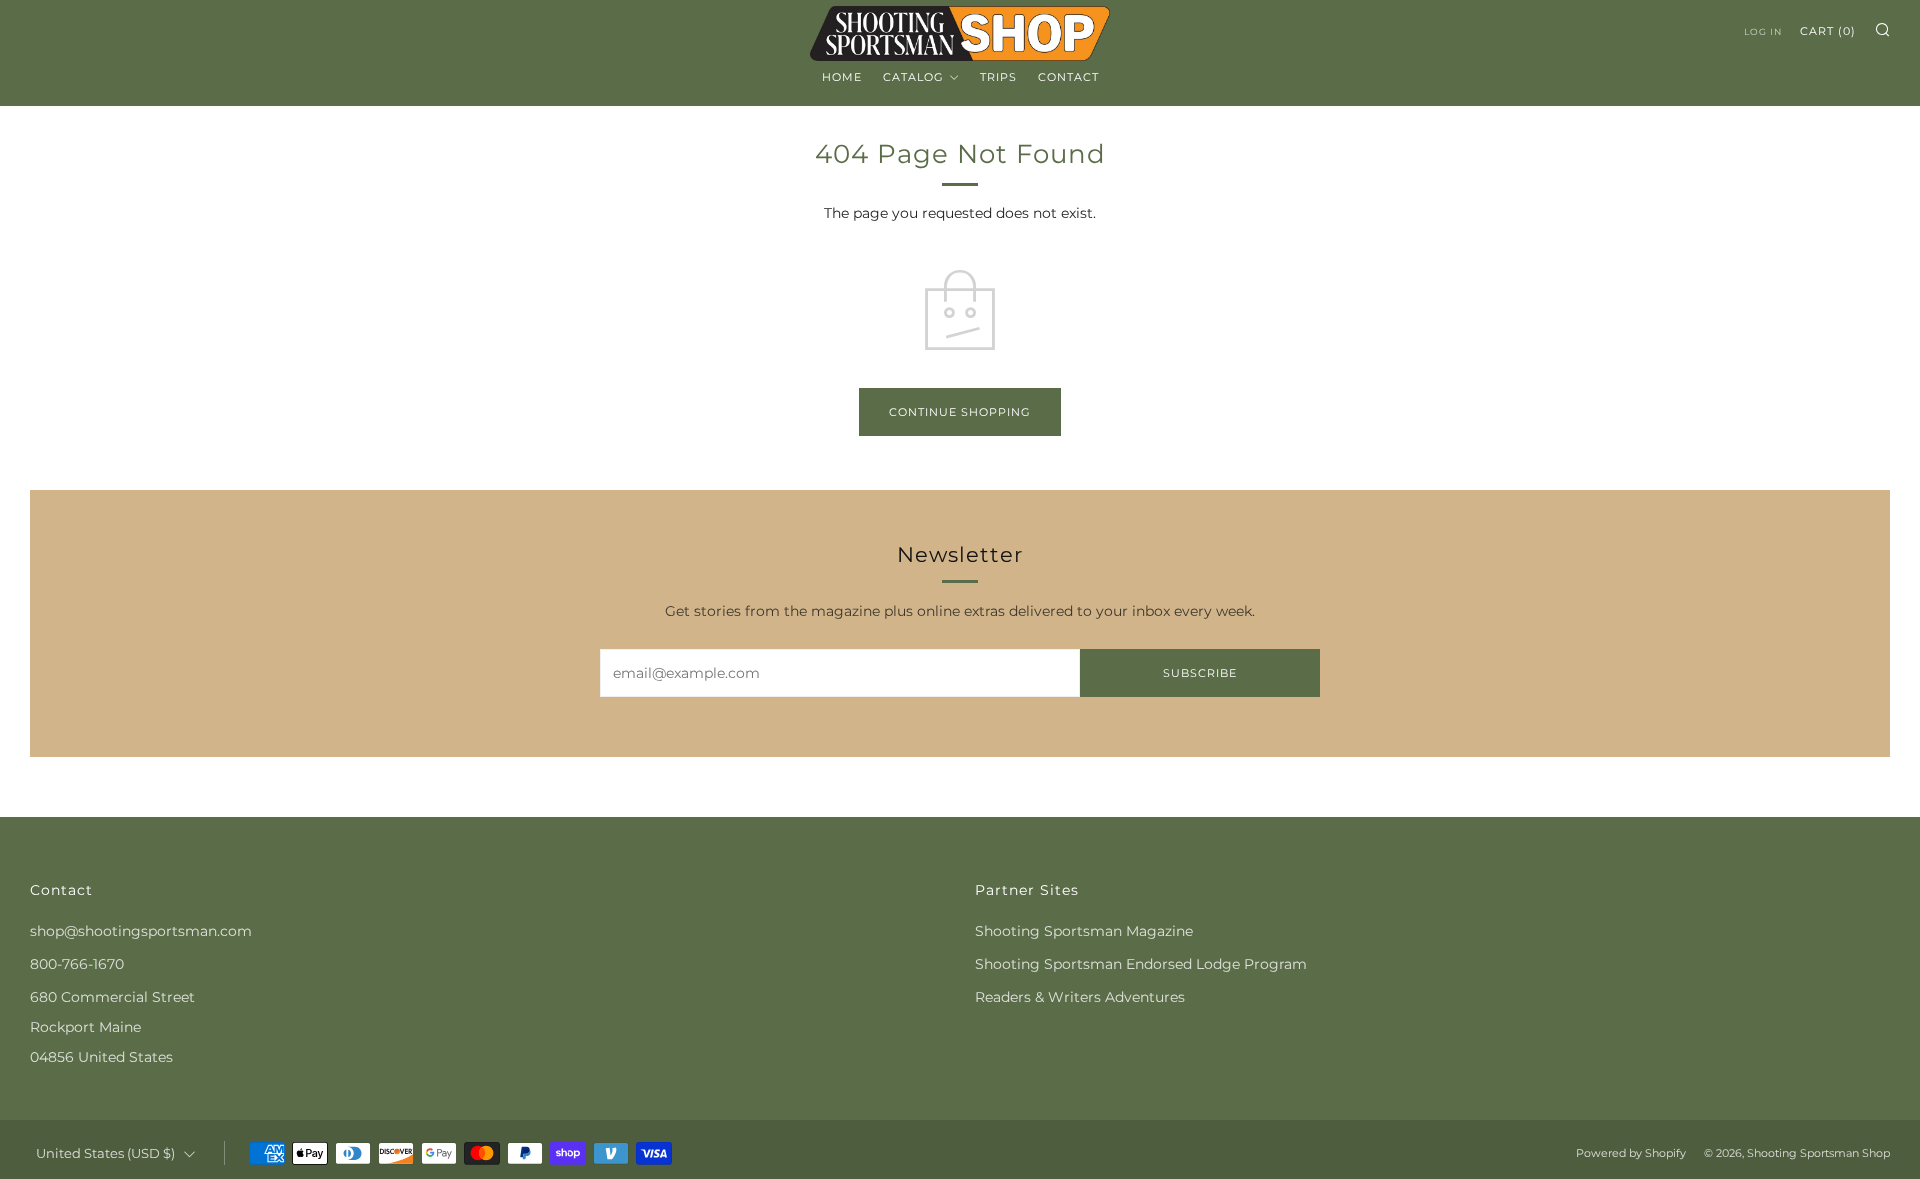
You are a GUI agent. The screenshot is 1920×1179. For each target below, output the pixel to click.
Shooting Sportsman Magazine (1084, 931)
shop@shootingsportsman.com (141, 931)
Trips (998, 77)
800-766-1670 (77, 964)
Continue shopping (960, 412)
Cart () (1828, 31)
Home (842, 77)
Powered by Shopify (1631, 1153)
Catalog (913, 77)
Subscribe (1200, 673)
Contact (1068, 77)
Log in (1763, 31)
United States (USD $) (105, 1153)
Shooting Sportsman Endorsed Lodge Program (1141, 964)
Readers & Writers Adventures (1080, 997)
